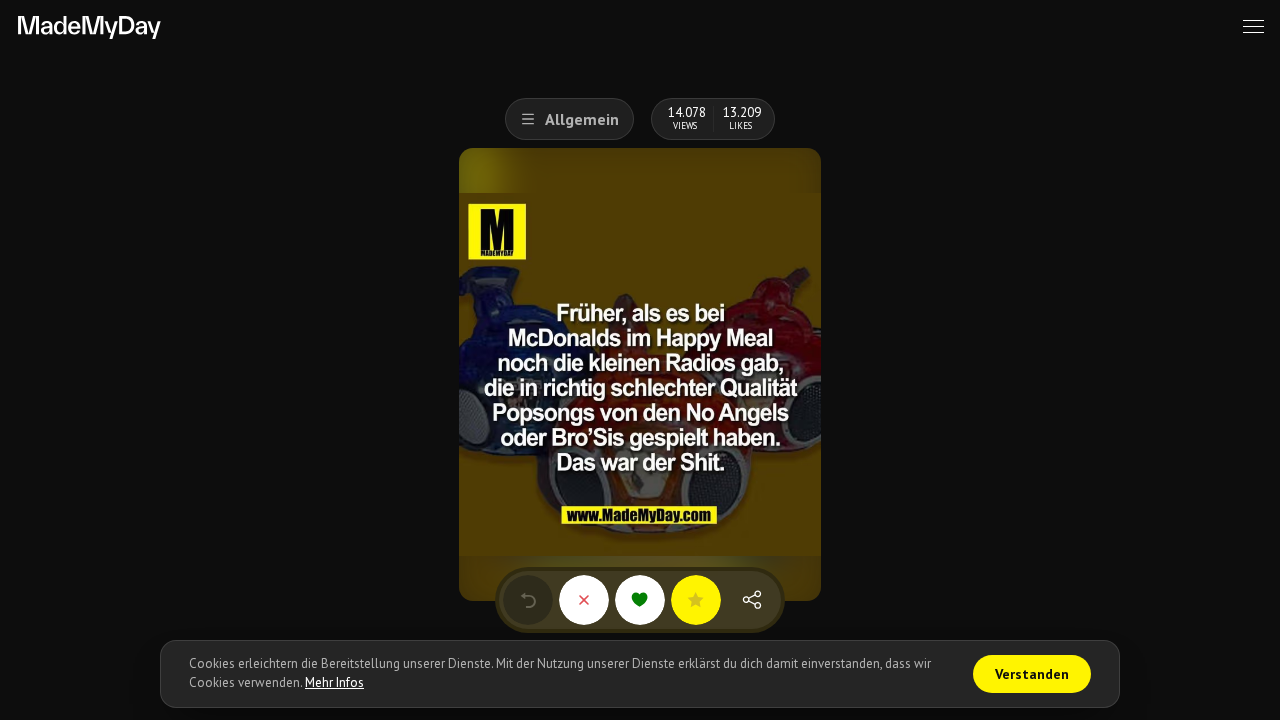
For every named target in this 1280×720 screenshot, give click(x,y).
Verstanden (1032, 674)
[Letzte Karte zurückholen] (528, 600)
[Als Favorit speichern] (696, 600)
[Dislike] (584, 600)
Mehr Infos (334, 682)
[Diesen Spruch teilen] (752, 600)
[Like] (640, 600)
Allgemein (582, 119)
